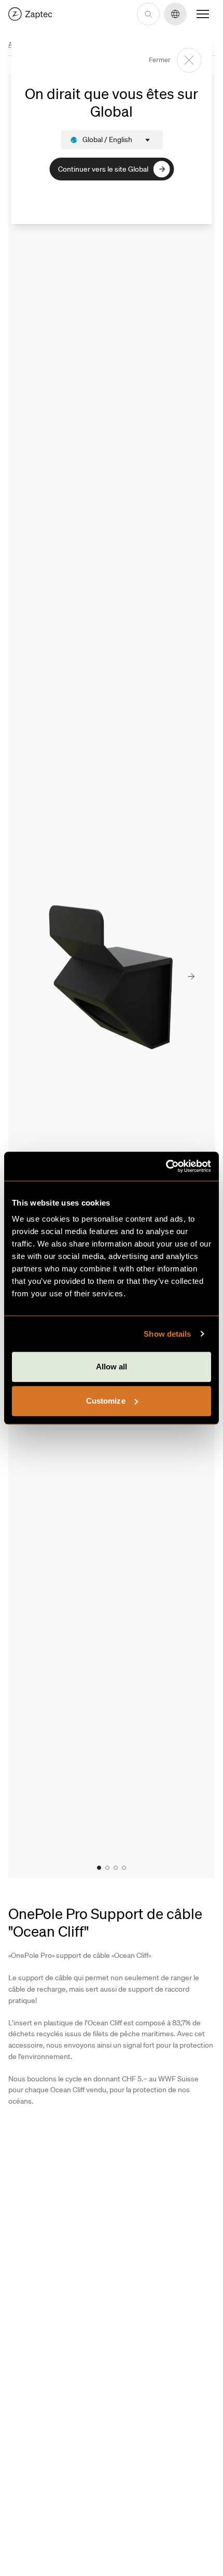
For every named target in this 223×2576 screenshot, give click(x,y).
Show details (167, 1334)
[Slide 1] (99, 1868)
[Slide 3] (116, 1868)
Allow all (112, 1367)
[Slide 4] (124, 1868)
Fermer (160, 60)
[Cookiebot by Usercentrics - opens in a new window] (166, 1166)
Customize (106, 1401)
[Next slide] (191, 977)
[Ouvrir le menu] (203, 14)
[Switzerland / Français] (30, 14)
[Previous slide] (25, 977)
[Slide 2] (107, 1868)
